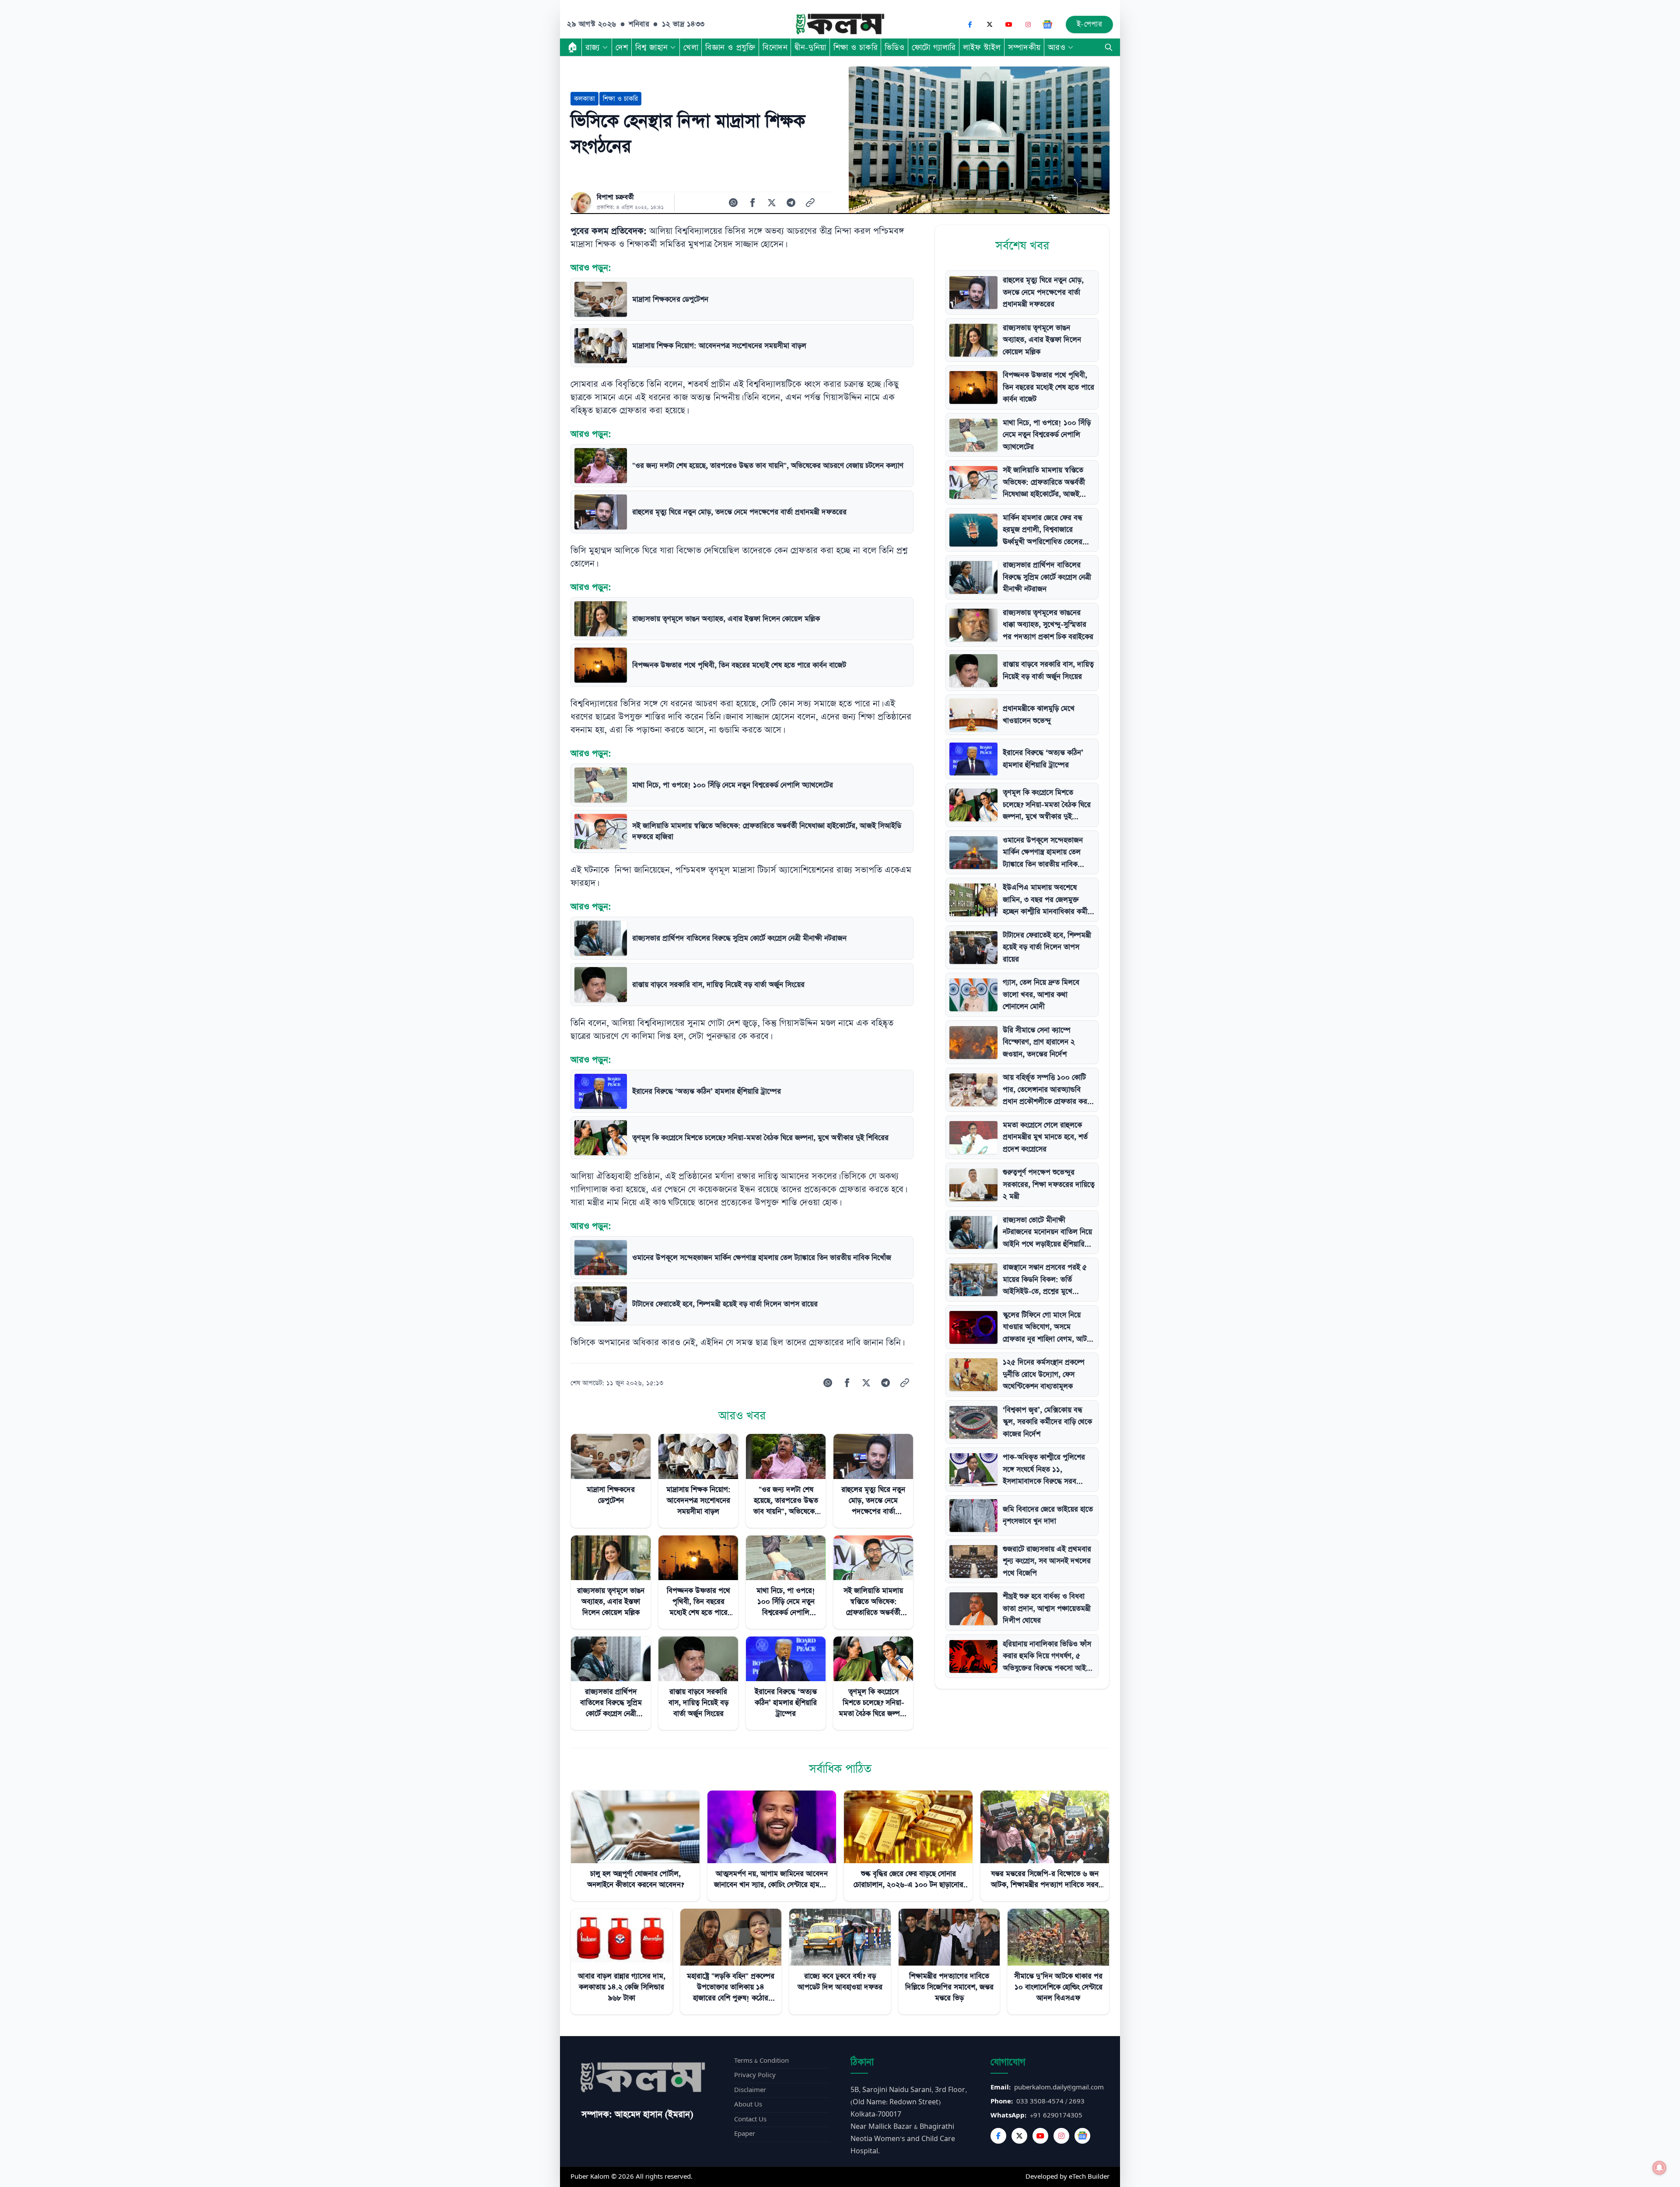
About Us (748, 2105)
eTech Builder (1089, 2177)
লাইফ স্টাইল (982, 47)
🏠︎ (573, 47)
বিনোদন (775, 47)
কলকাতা (584, 99)
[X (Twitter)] (990, 25)
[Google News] (1047, 25)
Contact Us (750, 2119)
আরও (1057, 47)
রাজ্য (593, 47)
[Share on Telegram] (791, 203)
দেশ (622, 47)
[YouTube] (1009, 25)
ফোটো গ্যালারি (934, 47)
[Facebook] (970, 25)
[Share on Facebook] (752, 203)
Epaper (745, 2134)
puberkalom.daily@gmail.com (1059, 2087)
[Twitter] (1019, 2136)
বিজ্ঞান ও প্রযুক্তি (730, 47)
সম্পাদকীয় (1024, 47)
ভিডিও (895, 47)
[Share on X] (772, 203)
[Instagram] (1028, 25)
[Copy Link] (810, 203)
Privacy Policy (755, 2075)
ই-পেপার (1090, 24)
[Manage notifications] (1659, 2168)
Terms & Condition (761, 2061)
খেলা (691, 47)
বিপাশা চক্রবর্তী (615, 197)
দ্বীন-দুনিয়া (810, 47)
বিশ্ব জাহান (651, 47)
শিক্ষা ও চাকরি (856, 47)
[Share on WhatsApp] (733, 203)
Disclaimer (750, 2090)
